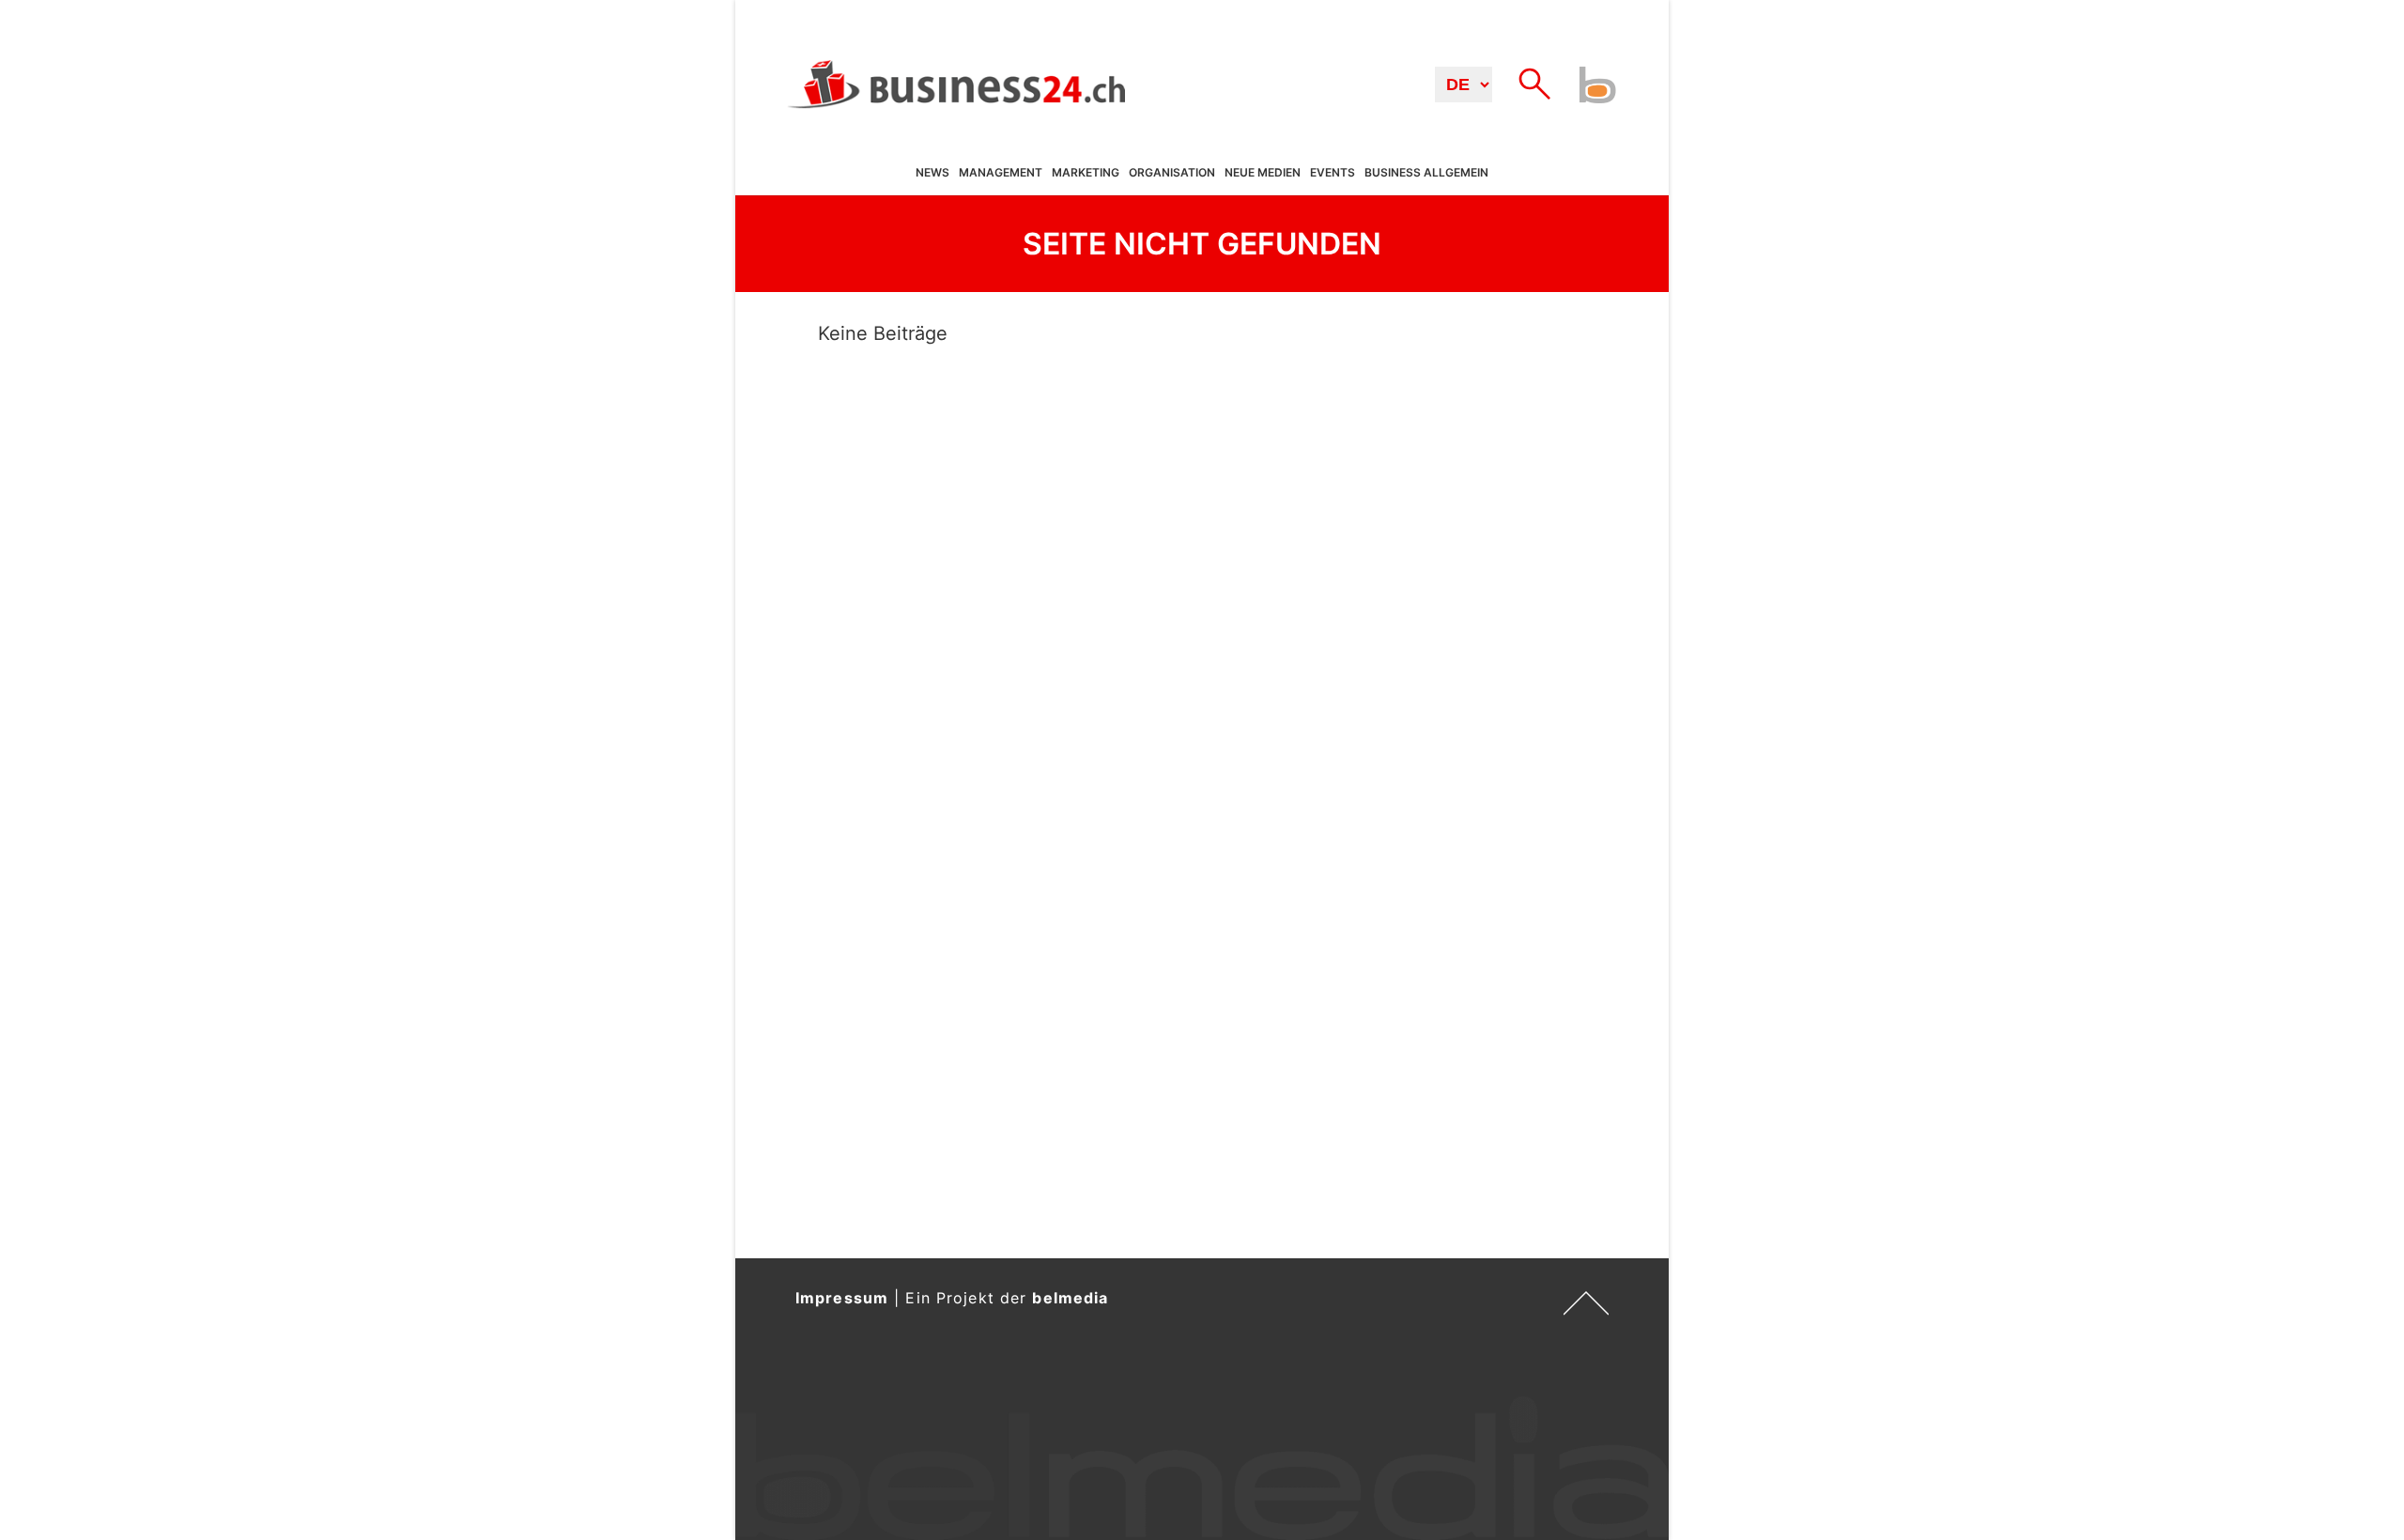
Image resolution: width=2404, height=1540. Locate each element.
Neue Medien (1263, 173)
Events (1333, 173)
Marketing (1086, 173)
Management (1001, 173)
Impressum (842, 1298)
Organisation (1172, 173)
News (932, 173)
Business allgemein (1426, 173)
